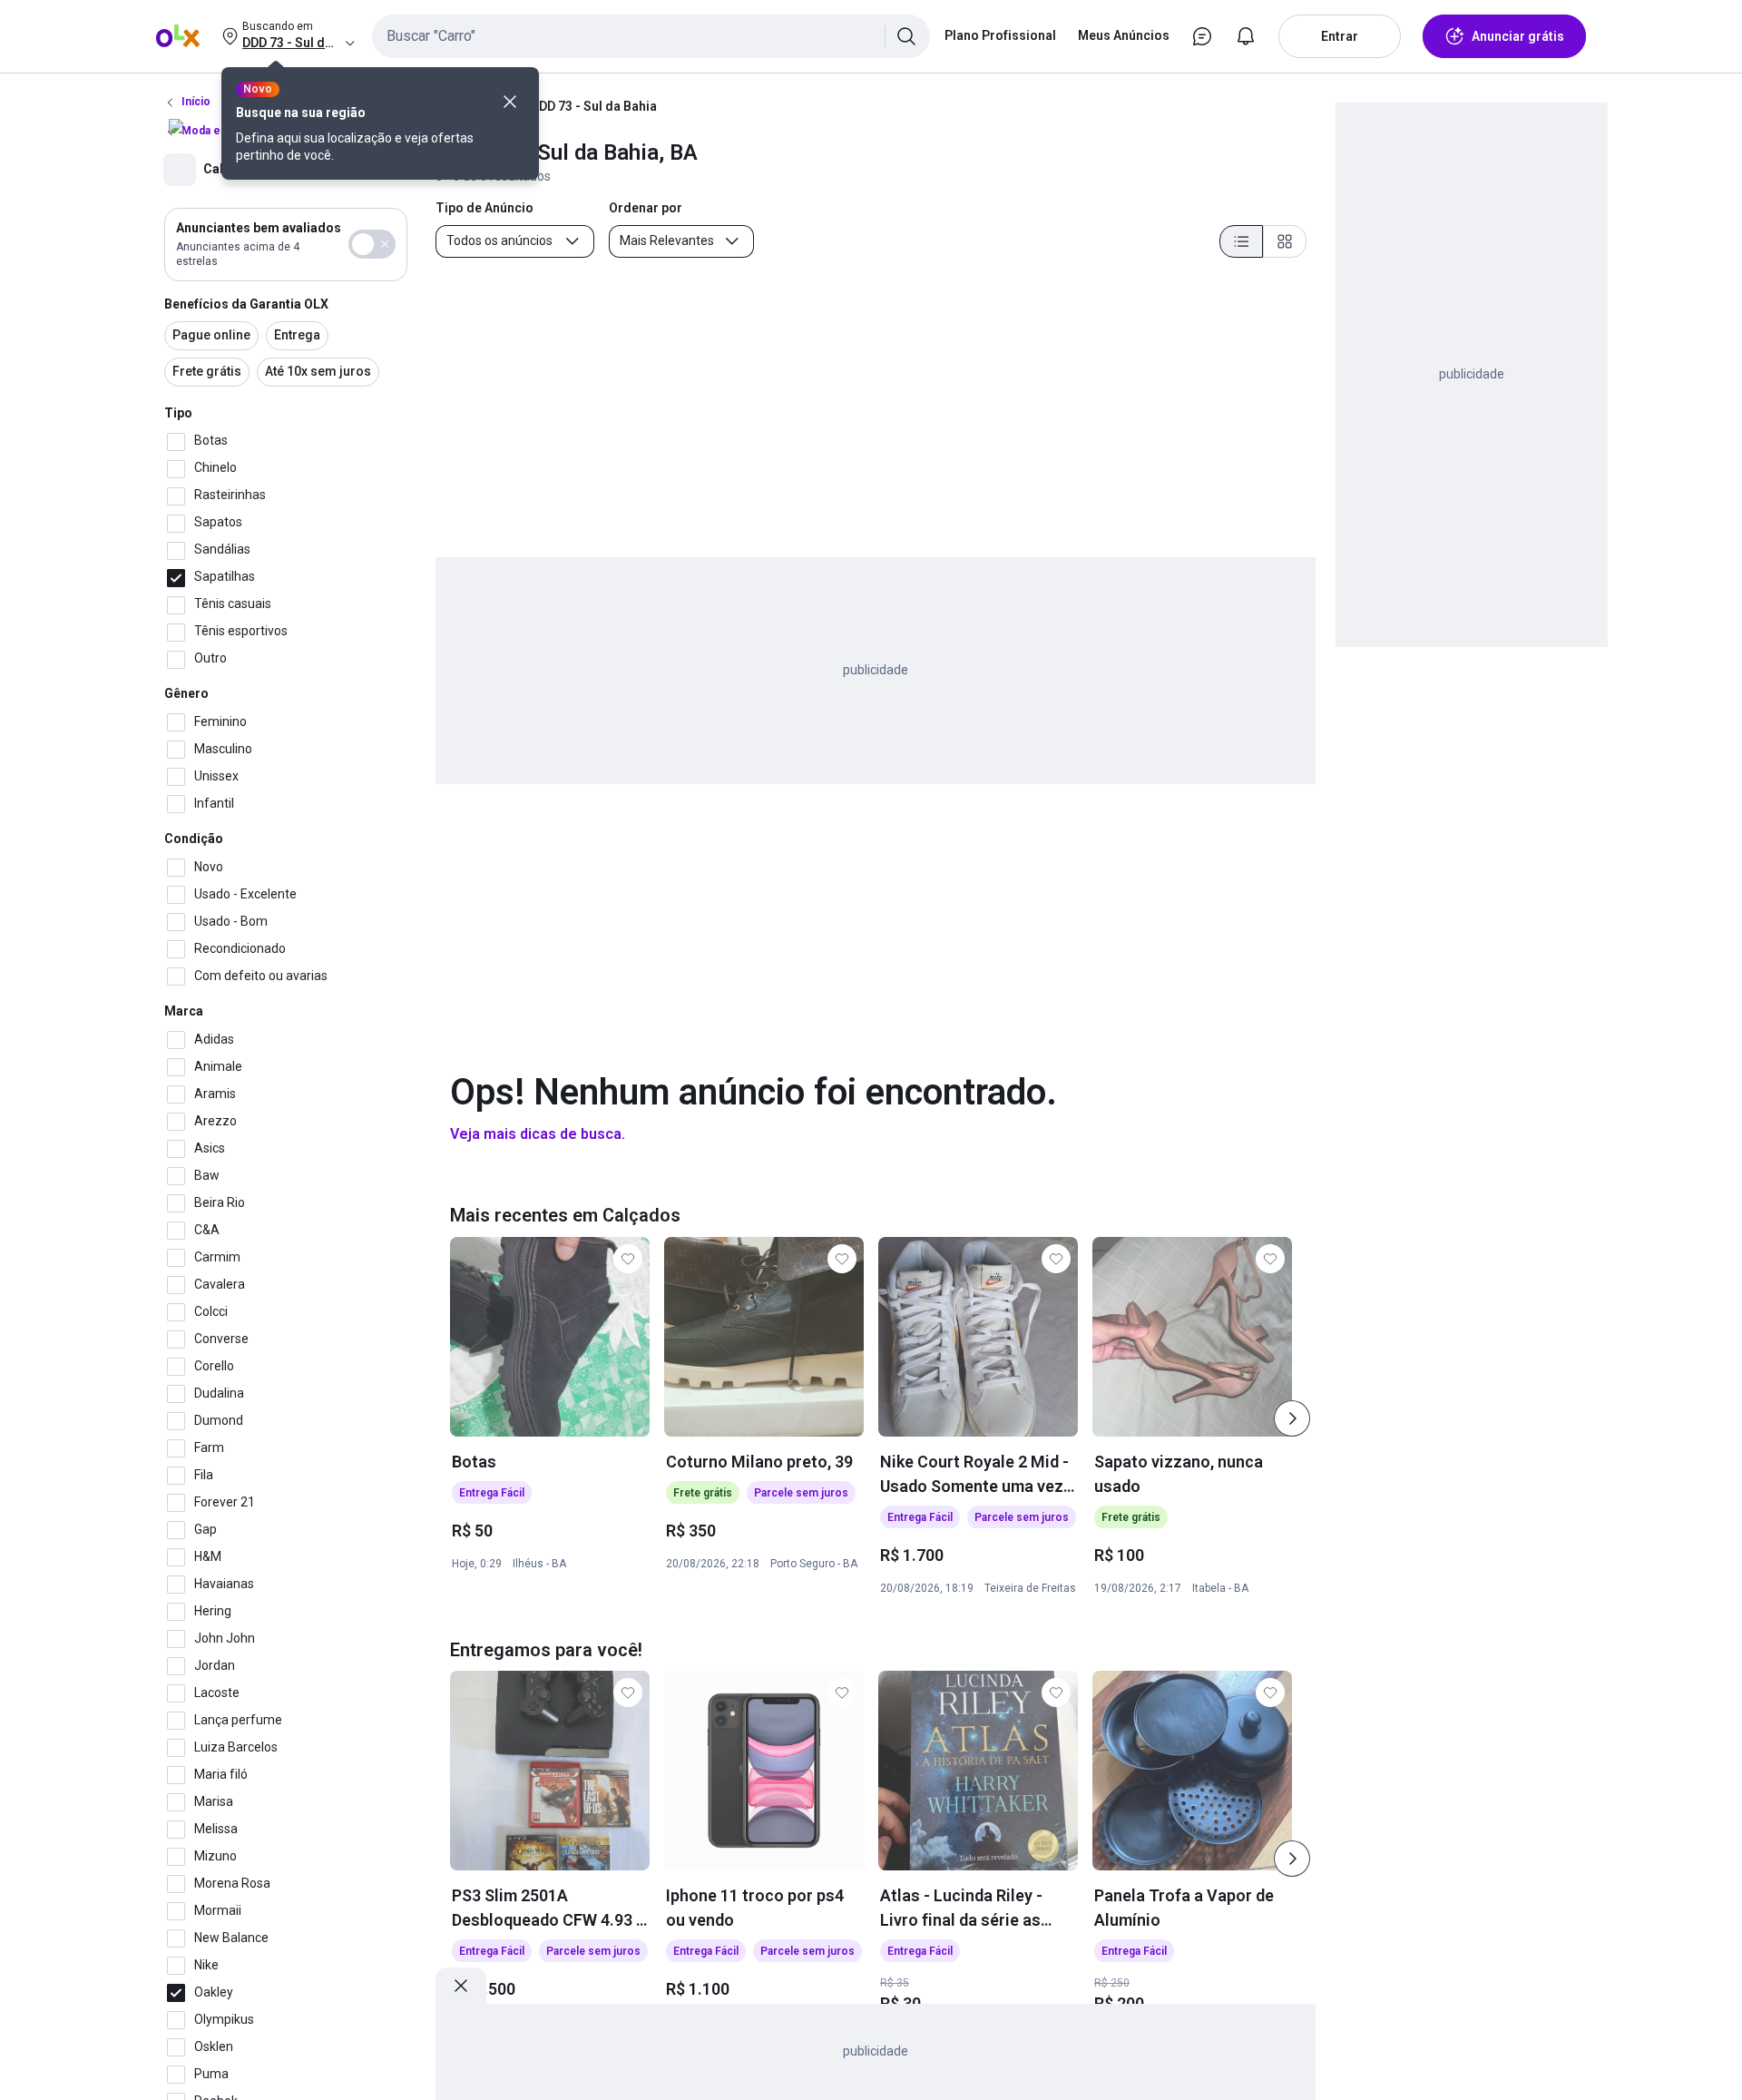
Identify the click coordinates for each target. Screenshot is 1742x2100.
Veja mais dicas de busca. (538, 1134)
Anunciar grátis (1518, 36)
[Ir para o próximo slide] (1292, 1418)
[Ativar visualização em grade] (1285, 241)
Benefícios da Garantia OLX (246, 304)
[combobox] (651, 36)
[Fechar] (510, 102)
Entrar (1340, 36)
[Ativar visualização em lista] (1241, 241)
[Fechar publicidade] (461, 1986)
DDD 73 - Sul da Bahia (594, 106)
